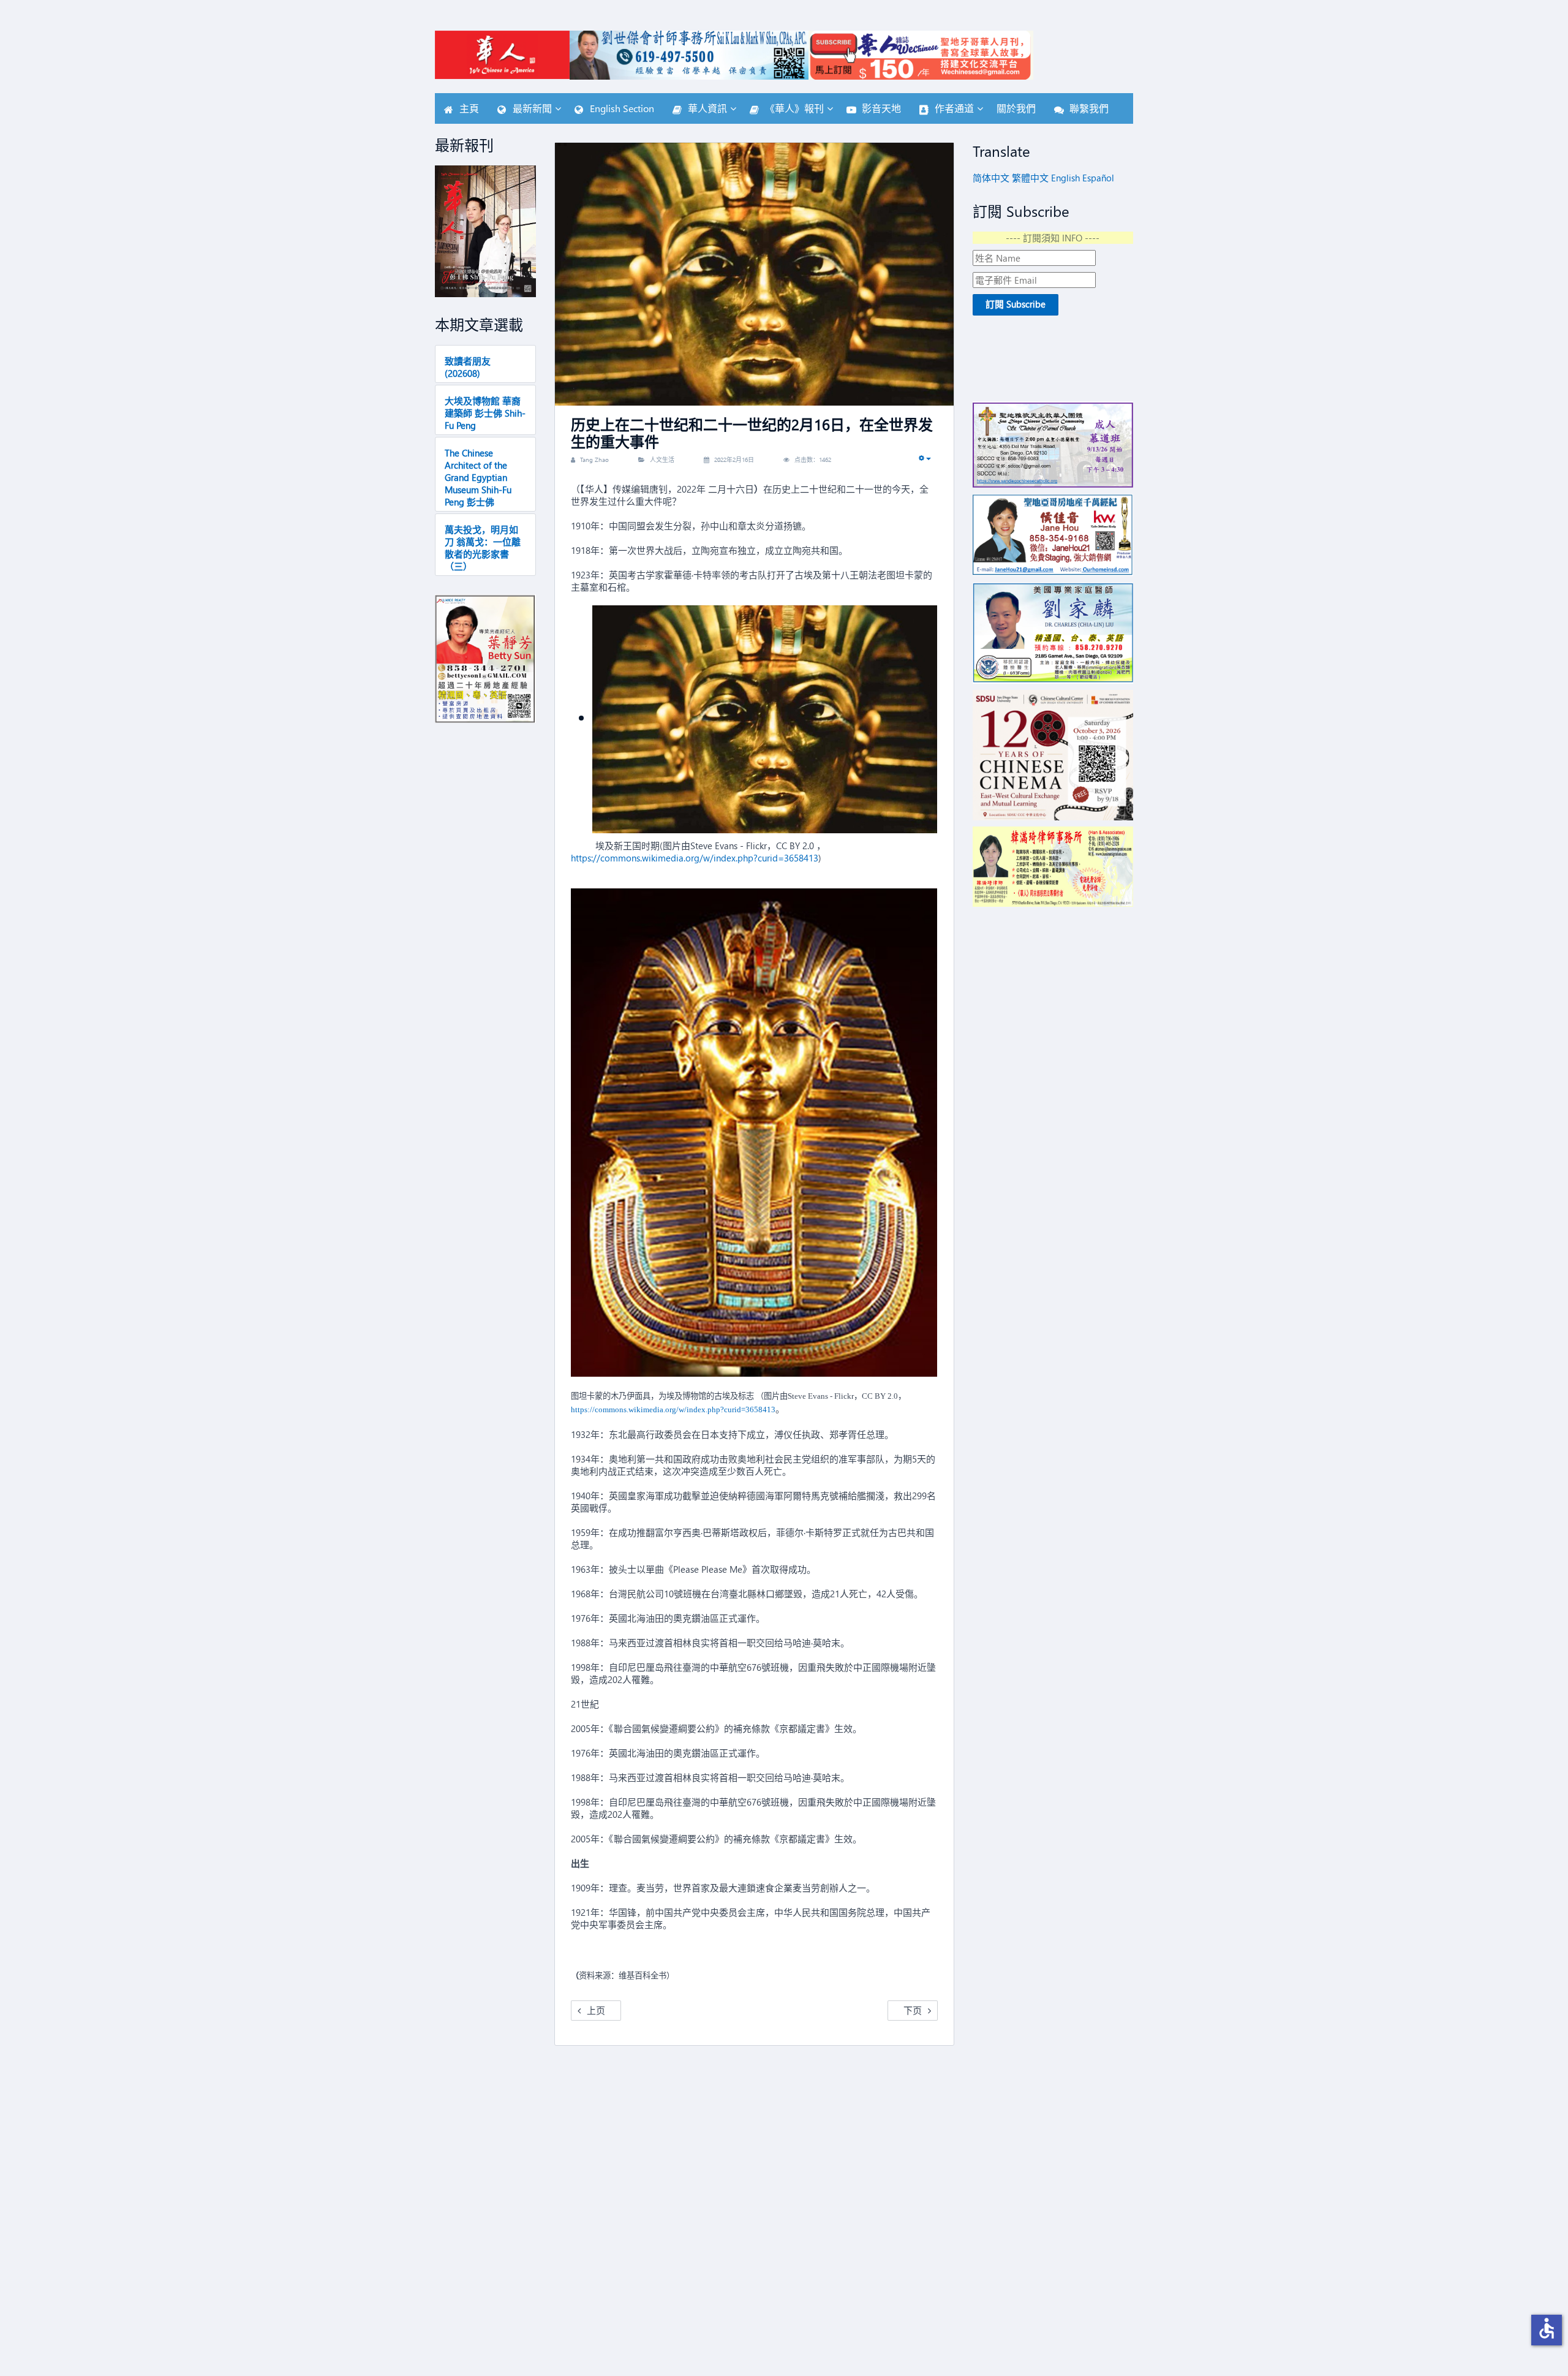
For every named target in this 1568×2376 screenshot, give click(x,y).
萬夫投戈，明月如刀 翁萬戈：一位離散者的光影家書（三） (483, 548)
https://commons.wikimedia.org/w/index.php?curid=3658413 (695, 858)
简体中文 (991, 178)
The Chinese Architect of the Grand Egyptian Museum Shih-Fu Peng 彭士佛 (478, 477)
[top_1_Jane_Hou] (1053, 535)
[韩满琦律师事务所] (1053, 867)
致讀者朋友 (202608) (468, 367)
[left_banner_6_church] (1053, 445)
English (1065, 178)
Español (1098, 178)
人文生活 (662, 460)
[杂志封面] (485, 231)
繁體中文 (1030, 178)
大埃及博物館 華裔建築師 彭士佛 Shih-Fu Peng (485, 413)
